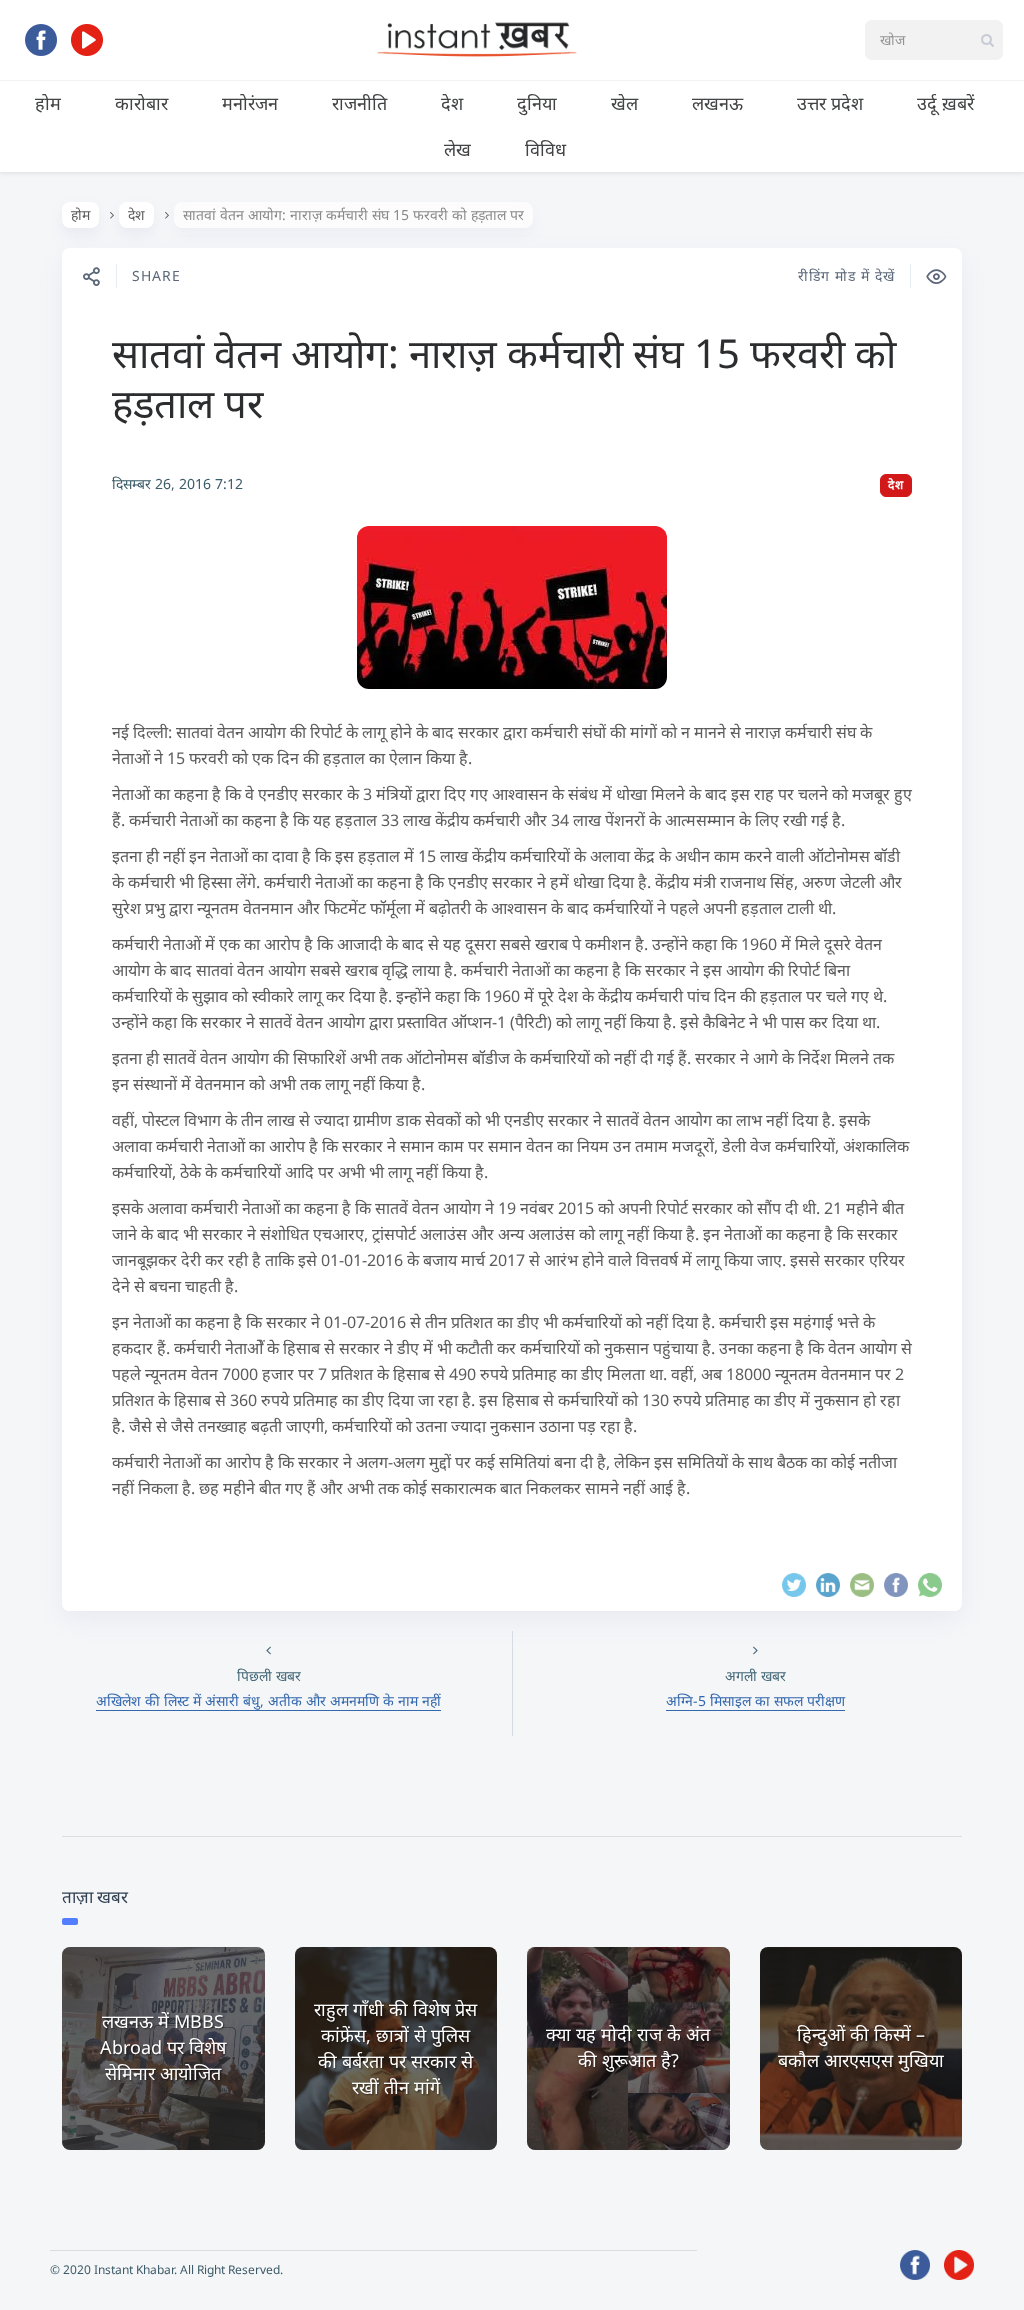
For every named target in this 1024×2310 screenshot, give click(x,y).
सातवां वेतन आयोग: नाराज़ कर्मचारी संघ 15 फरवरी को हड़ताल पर (504, 377)
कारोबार (141, 103)
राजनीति (359, 103)
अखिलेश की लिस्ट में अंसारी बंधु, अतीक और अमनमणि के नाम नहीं (268, 1700)
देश (452, 103)
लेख (457, 149)
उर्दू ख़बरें (945, 103)
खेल (624, 103)
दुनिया (537, 103)
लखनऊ (717, 103)
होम (48, 103)
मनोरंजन (250, 103)
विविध (545, 149)
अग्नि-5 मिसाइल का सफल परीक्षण (755, 1700)
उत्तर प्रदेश (830, 103)
